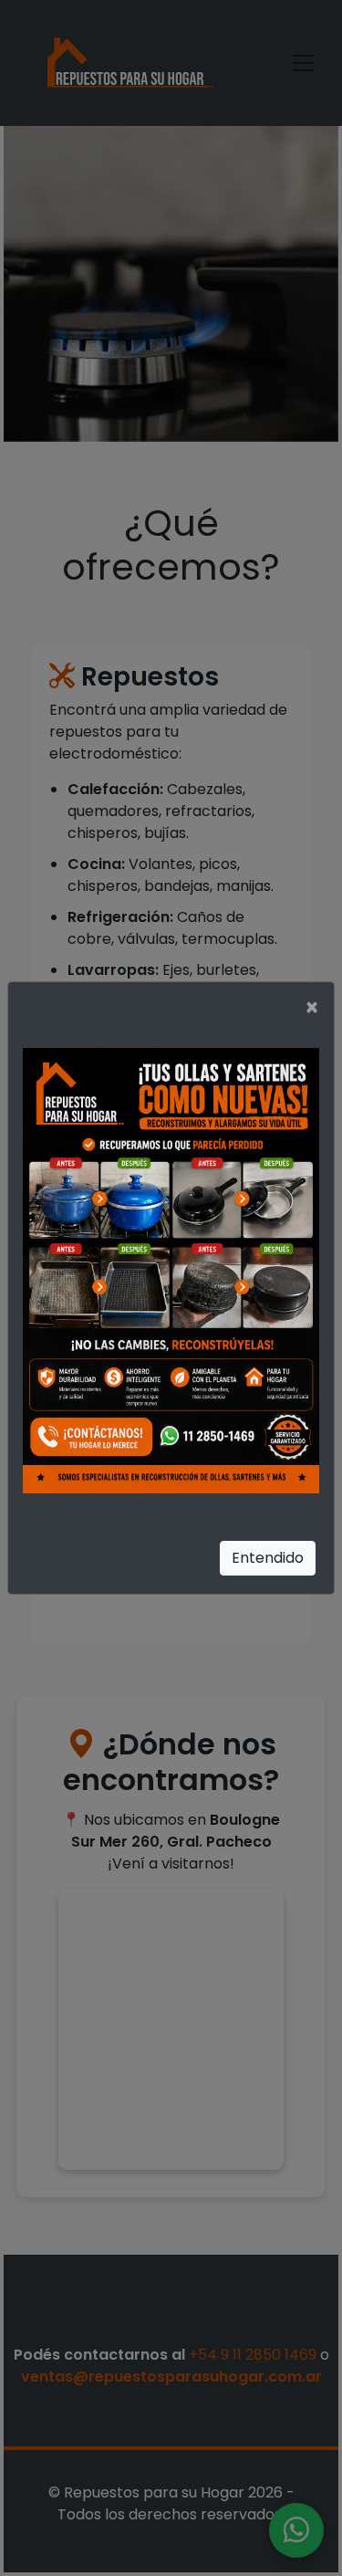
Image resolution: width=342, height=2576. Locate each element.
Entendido (268, 1558)
